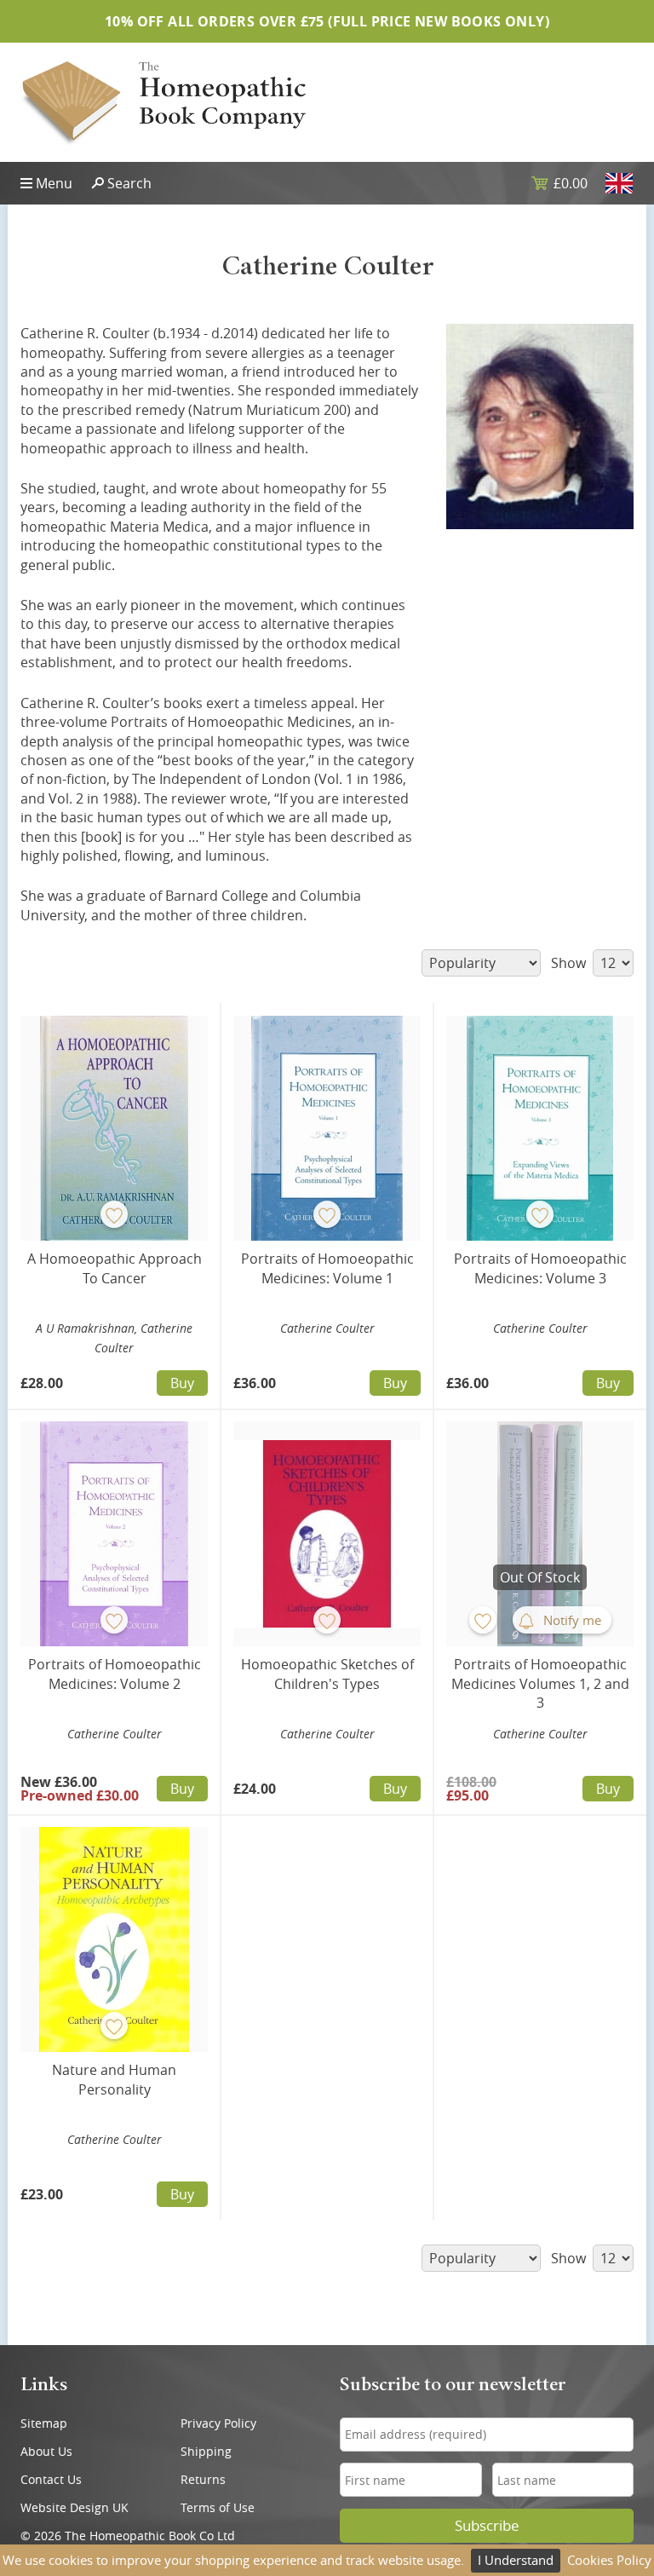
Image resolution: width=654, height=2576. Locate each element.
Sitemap (44, 2423)
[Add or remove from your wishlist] (114, 1214)
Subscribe (487, 2526)
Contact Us (51, 2479)
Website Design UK (75, 2507)
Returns (203, 2479)
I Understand (516, 2560)
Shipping (206, 2451)
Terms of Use (218, 2507)
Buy (182, 1383)
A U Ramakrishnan (85, 1328)
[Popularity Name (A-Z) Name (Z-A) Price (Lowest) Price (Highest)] (479, 963)
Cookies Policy (609, 2560)
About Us (46, 2451)
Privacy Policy (218, 2423)
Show (570, 963)
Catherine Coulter (327, 1328)
